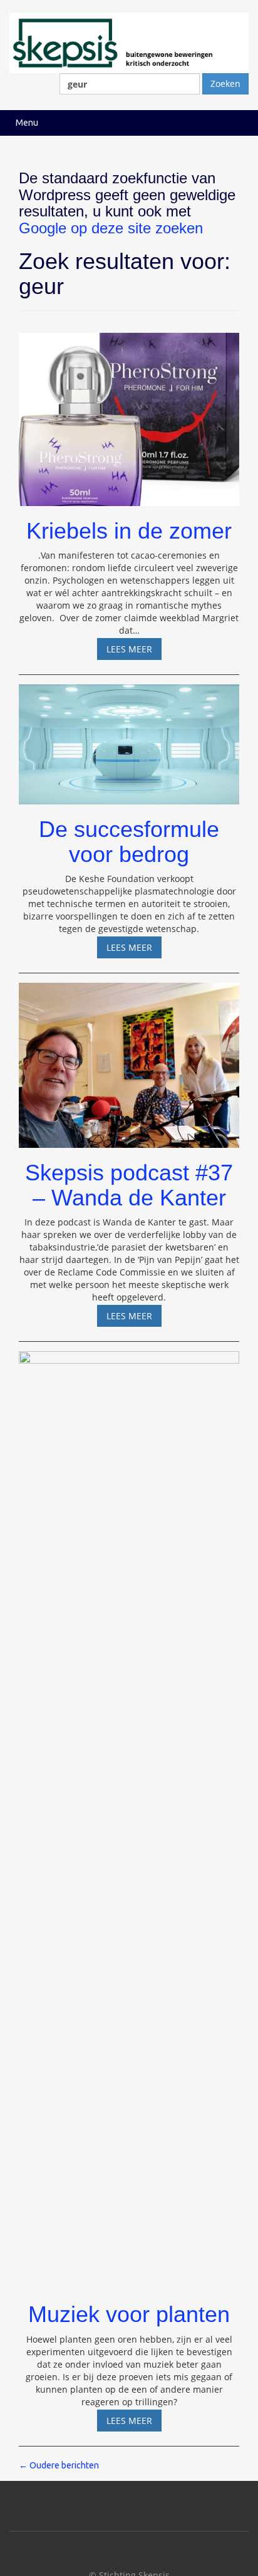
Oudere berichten (59, 2465)
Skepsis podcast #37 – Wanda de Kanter (129, 1185)
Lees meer (134, 651)
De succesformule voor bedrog (129, 842)
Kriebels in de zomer (129, 531)
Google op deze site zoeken (111, 228)
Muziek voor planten (129, 2314)
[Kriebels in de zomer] (129, 414)
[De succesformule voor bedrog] (129, 738)
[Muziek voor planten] (129, 1815)
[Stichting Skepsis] (129, 42)
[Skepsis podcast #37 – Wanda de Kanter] (129, 1060)
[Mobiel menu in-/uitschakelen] (235, 123)
